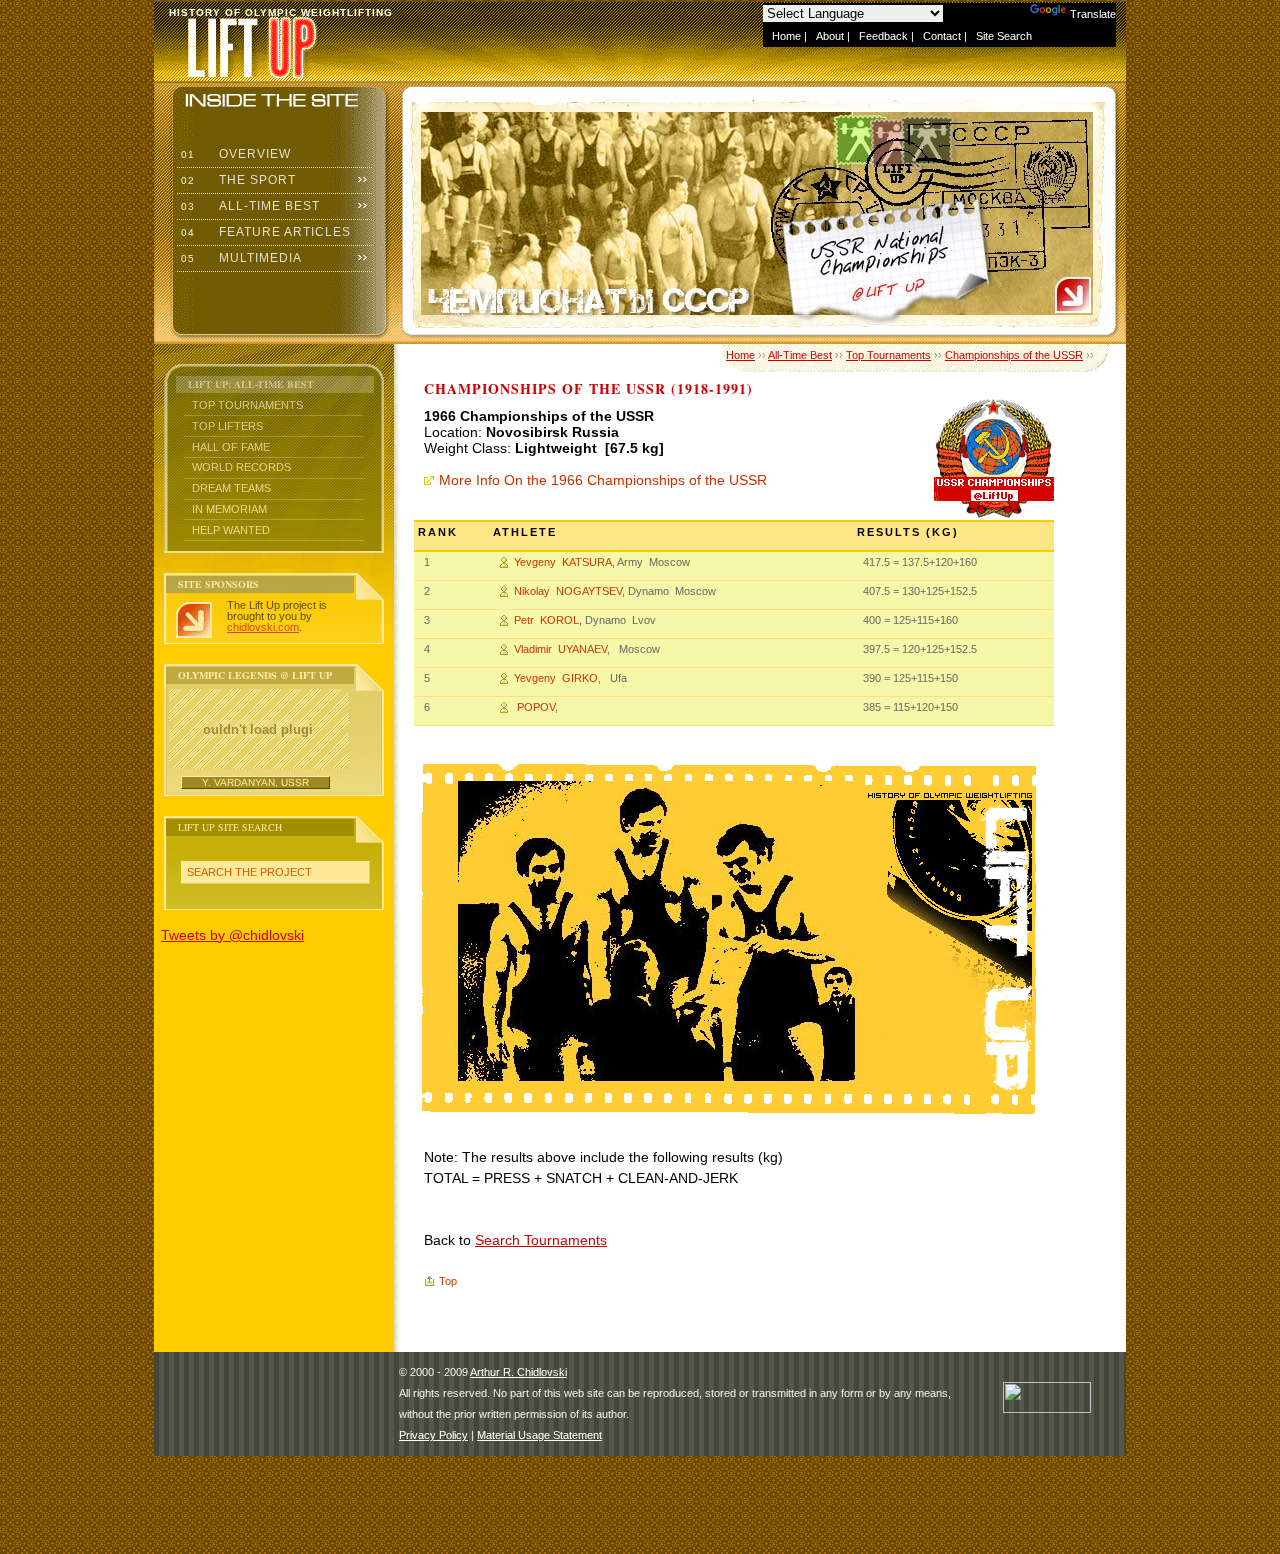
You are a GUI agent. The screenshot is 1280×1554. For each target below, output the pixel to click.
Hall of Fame (231, 447)
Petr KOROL (546, 620)
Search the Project (249, 872)
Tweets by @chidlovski (232, 935)
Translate (1093, 14)
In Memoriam (229, 509)
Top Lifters (227, 426)
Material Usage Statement (539, 1435)
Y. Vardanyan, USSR (255, 782)
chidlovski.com (263, 627)
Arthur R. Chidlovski (518, 1372)
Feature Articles (264, 232)
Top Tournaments (247, 405)
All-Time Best (248, 206)
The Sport (236, 180)
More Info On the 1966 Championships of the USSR (603, 480)
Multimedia (239, 258)
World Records (241, 467)
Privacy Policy (433, 1435)
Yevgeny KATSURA (563, 562)
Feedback (883, 36)
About (830, 36)
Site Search (1004, 36)
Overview (234, 154)
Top (448, 1281)
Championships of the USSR (1014, 355)
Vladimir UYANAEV (560, 649)
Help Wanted (231, 530)
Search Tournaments (541, 1240)
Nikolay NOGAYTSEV (568, 591)
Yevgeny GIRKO (556, 678)
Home (786, 36)
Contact (942, 36)
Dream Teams (231, 488)
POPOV (534, 707)
